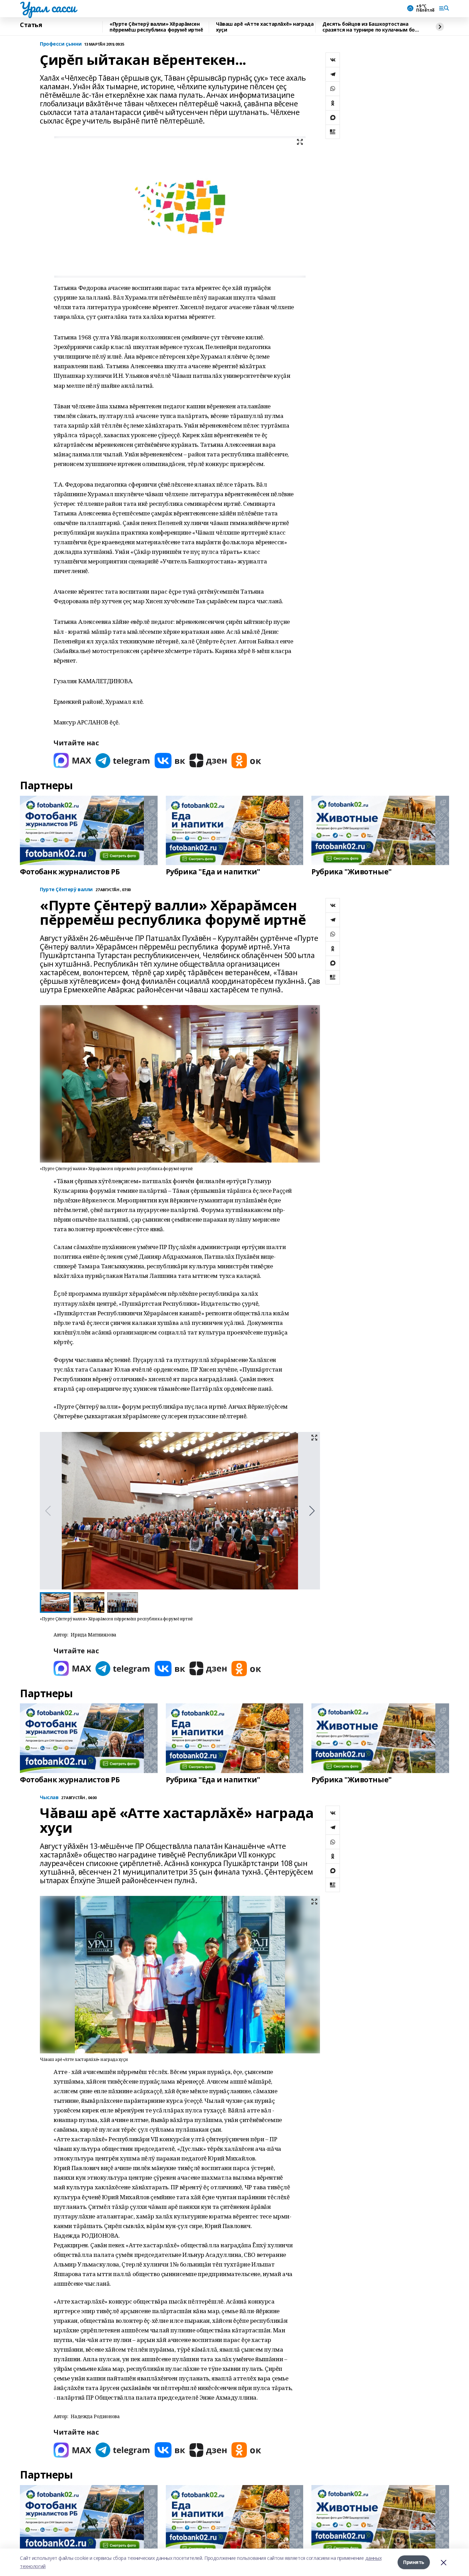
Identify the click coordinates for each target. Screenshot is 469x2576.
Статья (31, 25)
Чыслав (49, 1798)
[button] (312, 1511)
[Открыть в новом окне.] (72, 761)
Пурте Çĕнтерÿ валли (66, 890)
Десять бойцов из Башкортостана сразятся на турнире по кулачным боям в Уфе (372, 27)
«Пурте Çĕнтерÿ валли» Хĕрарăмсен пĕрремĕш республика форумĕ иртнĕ (156, 27)
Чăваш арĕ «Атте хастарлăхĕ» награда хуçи (265, 27)
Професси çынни (61, 44)
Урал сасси (48, 7)
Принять (414, 2562)
